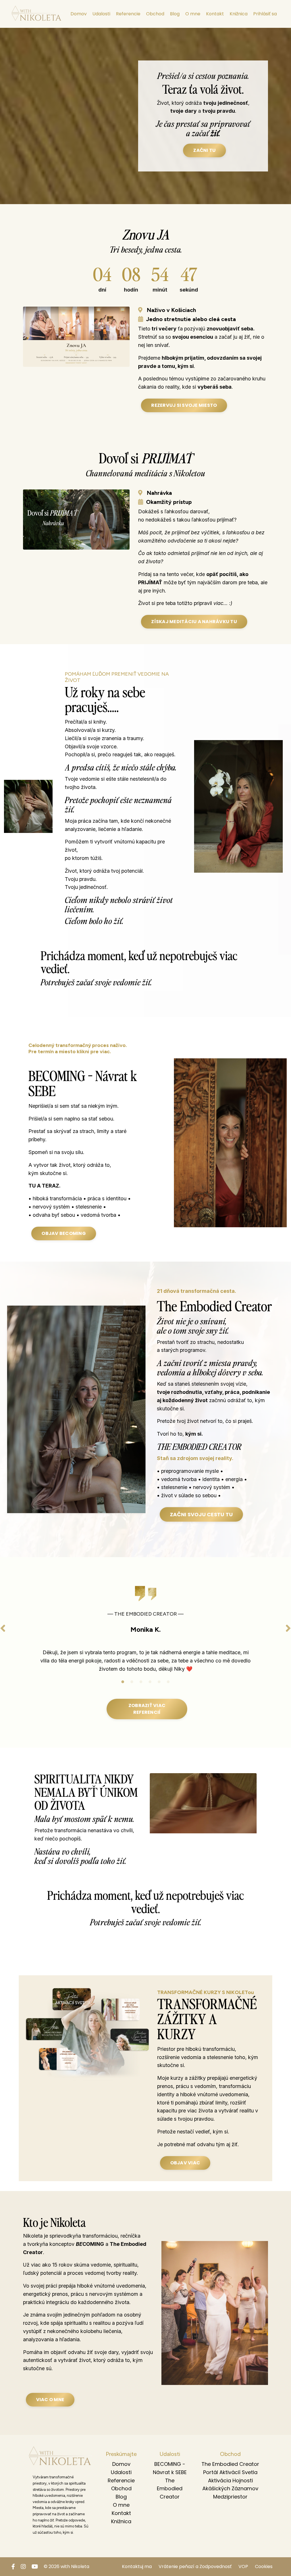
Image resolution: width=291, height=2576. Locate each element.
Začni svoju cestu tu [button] (201, 1514)
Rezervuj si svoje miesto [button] (184, 405)
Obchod (155, 14)
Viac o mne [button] (50, 2400)
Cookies (264, 2566)
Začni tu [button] (204, 150)
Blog (175, 14)
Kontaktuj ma (137, 2566)
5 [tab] (159, 1682)
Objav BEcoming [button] (64, 1233)
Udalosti (101, 14)
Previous (3, 1628)
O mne (193, 14)
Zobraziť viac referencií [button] (147, 1709)
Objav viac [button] (185, 2163)
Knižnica (239, 14)
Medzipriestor (230, 2497)
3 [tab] (141, 1682)
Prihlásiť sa (265, 14)
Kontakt (215, 14)
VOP (243, 2566)
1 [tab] (123, 1682)
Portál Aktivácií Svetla (230, 2472)
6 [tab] (168, 1682)
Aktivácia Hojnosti (230, 2480)
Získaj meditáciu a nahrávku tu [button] (194, 622)
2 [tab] (132, 1682)
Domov (79, 14)
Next (288, 1628)
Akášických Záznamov (230, 2488)
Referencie (128, 14)
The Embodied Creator (170, 2489)
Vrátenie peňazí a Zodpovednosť (195, 2566)
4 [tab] (150, 1682)
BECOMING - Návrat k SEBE (170, 2468)
